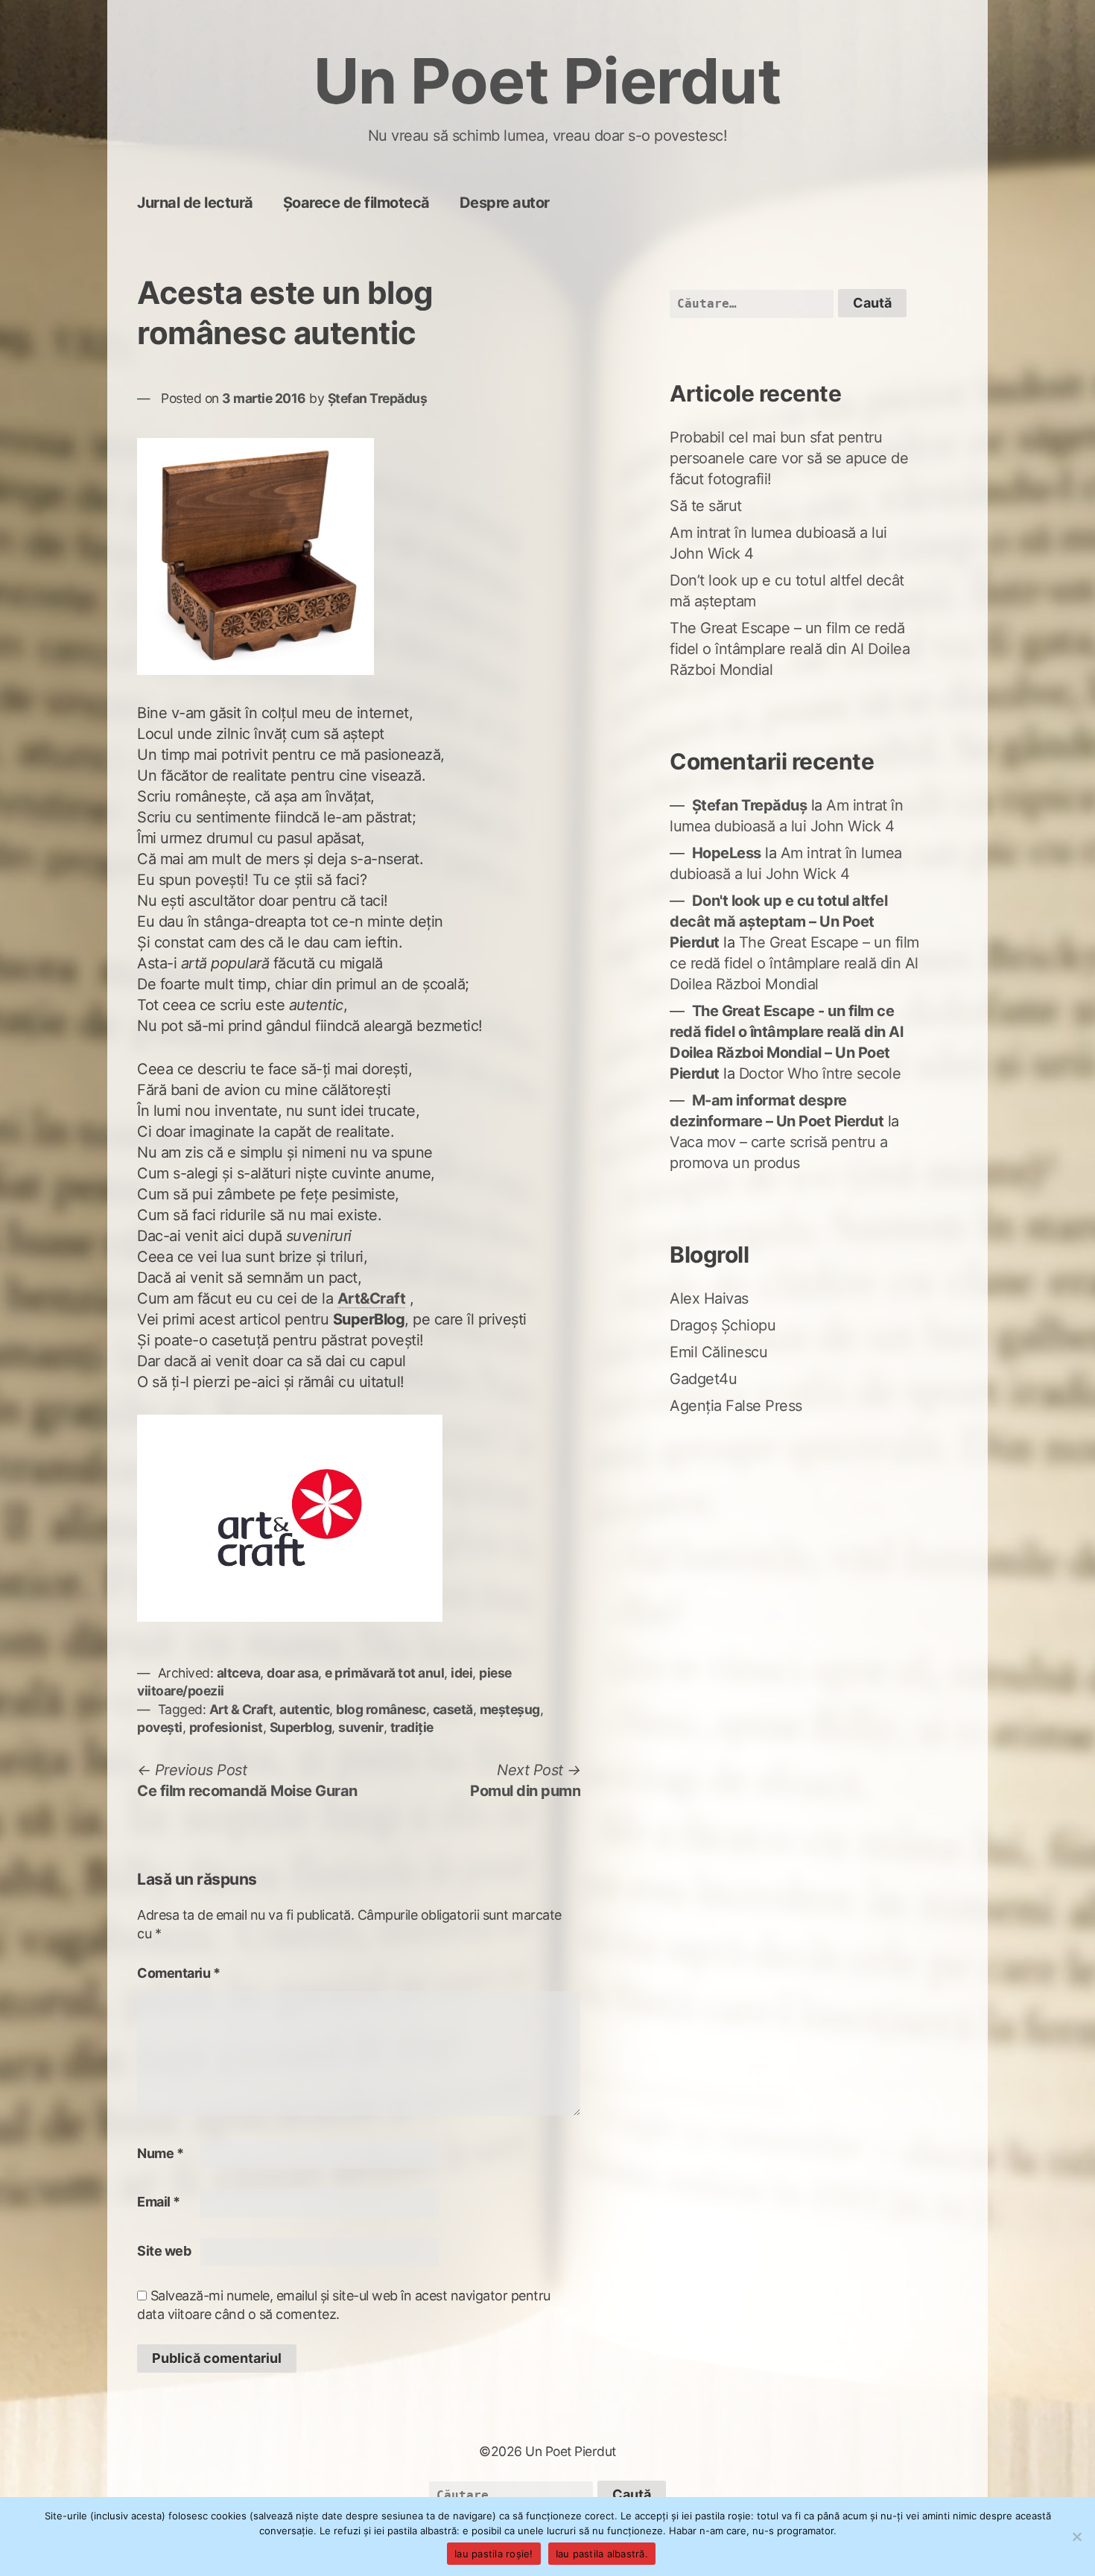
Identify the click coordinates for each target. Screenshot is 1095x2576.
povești (160, 1727)
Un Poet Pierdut (548, 81)
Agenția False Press (736, 1406)
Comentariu (178, 1973)
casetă (453, 1709)
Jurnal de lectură (195, 203)
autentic (304, 1709)
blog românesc (381, 1709)
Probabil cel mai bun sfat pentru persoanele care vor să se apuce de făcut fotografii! (789, 458)
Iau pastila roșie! (494, 2554)
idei (461, 1673)
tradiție (412, 1727)
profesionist (226, 1727)
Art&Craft (372, 1298)
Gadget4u (703, 1379)
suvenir (361, 1727)
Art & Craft (241, 1709)
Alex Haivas (709, 1298)
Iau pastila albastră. (602, 2554)
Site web (164, 2251)
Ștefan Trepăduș (378, 398)
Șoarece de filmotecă (356, 203)
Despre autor (505, 203)
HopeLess (727, 853)
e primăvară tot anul (384, 1673)
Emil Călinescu (718, 1352)
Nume (160, 2153)
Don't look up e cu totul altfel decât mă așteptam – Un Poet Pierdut (778, 921)
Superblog (301, 1727)
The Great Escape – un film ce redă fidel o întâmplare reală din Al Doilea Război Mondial (790, 649)
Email (159, 2202)
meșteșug (510, 1709)
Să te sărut (706, 506)
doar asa (292, 1673)
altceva (239, 1673)
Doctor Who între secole (820, 1073)
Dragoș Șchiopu (723, 1325)
